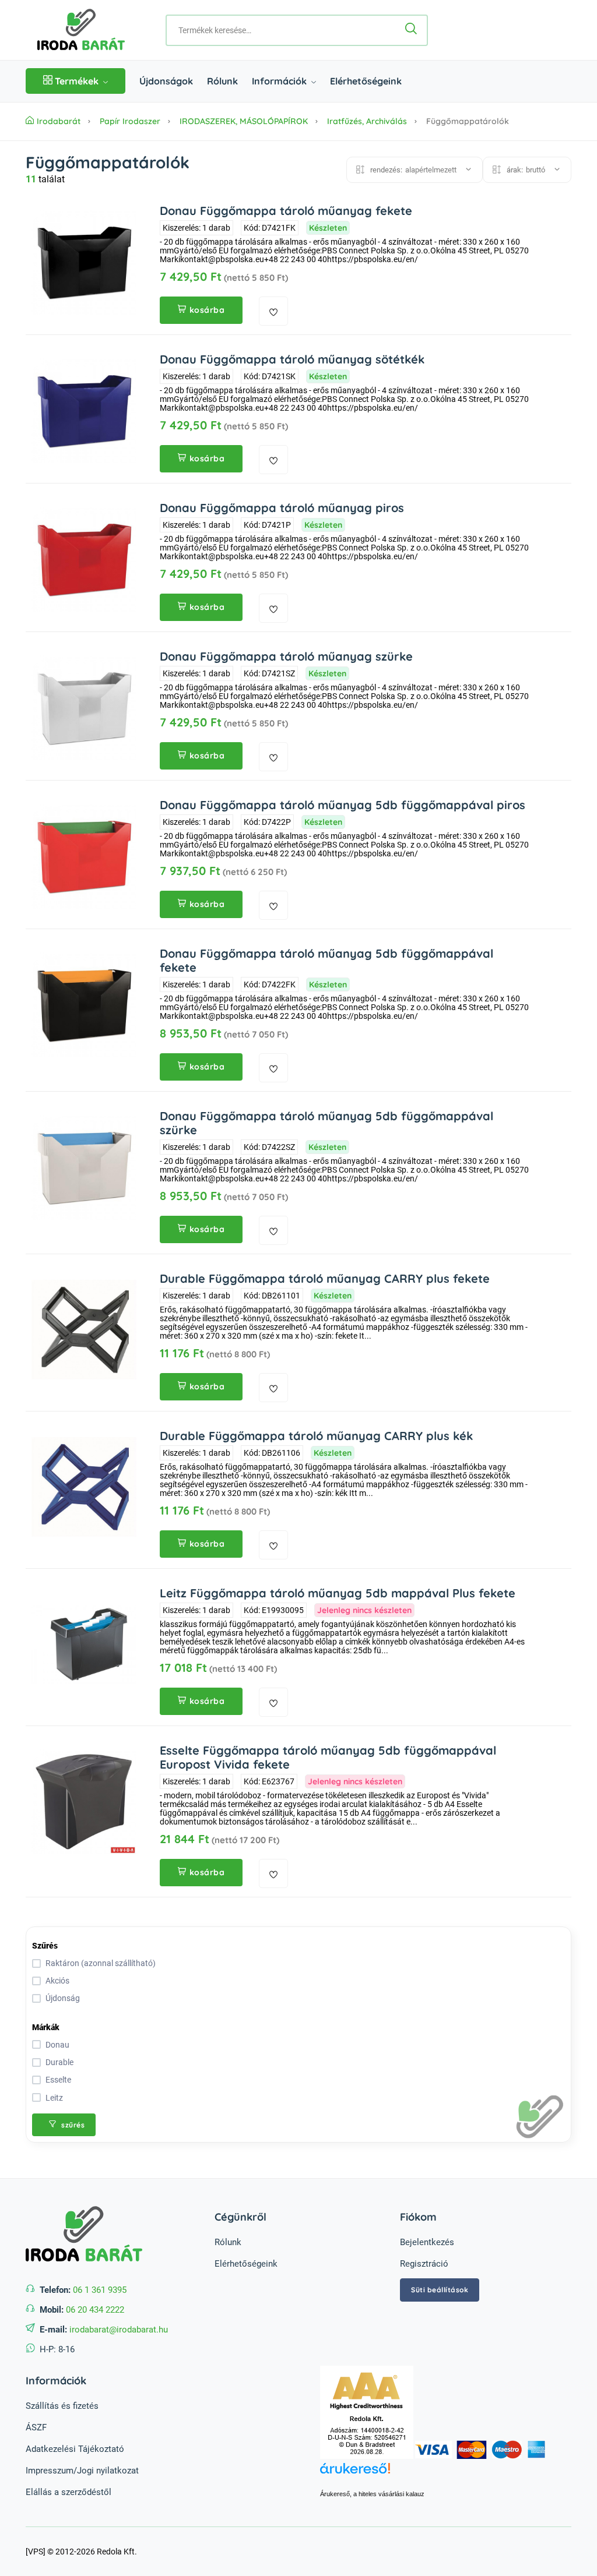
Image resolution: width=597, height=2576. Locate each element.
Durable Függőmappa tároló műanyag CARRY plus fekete (325, 1278)
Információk (280, 81)
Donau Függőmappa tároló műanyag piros (282, 508)
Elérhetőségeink (366, 81)
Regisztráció (424, 2264)
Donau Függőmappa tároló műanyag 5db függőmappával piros (343, 805)
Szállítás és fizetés (62, 2406)
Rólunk (222, 81)
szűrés (72, 2125)
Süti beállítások (440, 2290)
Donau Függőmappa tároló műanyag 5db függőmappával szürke (326, 1123)
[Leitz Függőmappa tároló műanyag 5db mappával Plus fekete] (84, 1645)
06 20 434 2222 (95, 2310)
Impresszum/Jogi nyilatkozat (82, 2471)
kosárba (207, 310)
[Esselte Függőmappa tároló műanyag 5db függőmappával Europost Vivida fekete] (84, 1802)
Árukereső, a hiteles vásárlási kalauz (372, 2494)
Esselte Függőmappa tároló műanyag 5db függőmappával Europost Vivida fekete (328, 1757)
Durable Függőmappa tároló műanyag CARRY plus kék (316, 1436)
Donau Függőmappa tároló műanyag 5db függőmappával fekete (326, 960)
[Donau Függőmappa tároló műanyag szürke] (84, 708)
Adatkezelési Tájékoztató (75, 2449)
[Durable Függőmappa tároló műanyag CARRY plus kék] (84, 1487)
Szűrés (45, 1946)
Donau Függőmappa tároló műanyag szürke (286, 656)
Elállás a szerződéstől (69, 2492)
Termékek (77, 81)
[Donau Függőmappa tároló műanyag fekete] (84, 262)
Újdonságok (166, 81)
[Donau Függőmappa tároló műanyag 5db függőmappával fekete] (84, 1005)
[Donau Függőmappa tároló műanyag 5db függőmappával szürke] (84, 1167)
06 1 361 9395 (100, 2290)
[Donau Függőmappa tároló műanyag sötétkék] (84, 411)
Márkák (46, 2027)
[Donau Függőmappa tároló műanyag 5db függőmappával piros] (84, 856)
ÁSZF (36, 2427)
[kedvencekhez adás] (273, 311)
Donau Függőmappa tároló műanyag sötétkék (292, 359)
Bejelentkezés (427, 2242)
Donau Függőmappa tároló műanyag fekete (286, 211)
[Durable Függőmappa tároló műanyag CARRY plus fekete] (84, 1330)
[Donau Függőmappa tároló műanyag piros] (84, 559)
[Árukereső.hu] (446, 2475)
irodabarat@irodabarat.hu (119, 2330)
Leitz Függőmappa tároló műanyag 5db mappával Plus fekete (338, 1593)
